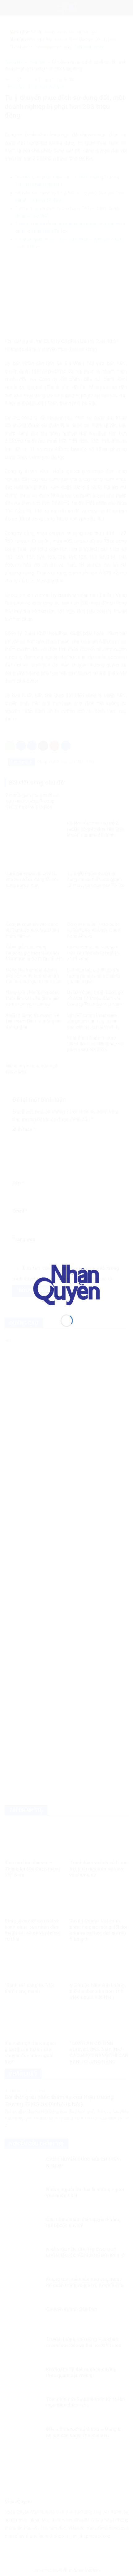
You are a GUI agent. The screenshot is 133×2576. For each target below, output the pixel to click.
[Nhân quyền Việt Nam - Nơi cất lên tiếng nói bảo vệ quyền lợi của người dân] (67, 1284)
